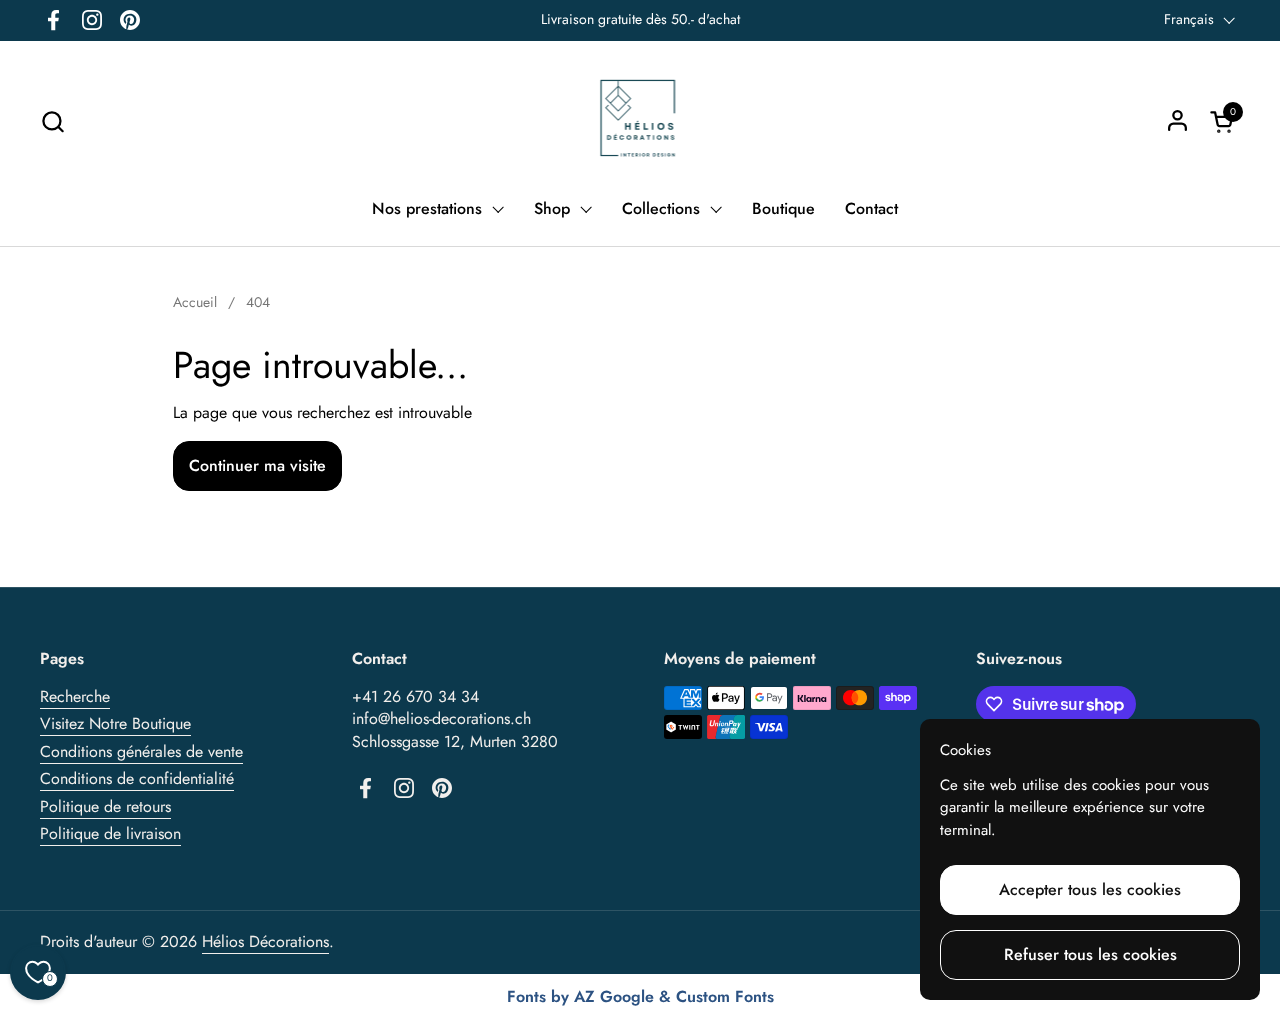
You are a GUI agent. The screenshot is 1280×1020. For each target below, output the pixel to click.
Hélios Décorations (265, 941)
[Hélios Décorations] (640, 121)
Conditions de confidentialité (137, 778)
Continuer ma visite (257, 465)
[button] (52, 121)
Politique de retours (105, 806)
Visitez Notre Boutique (115, 723)
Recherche (75, 696)
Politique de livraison (110, 833)
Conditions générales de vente (141, 751)
